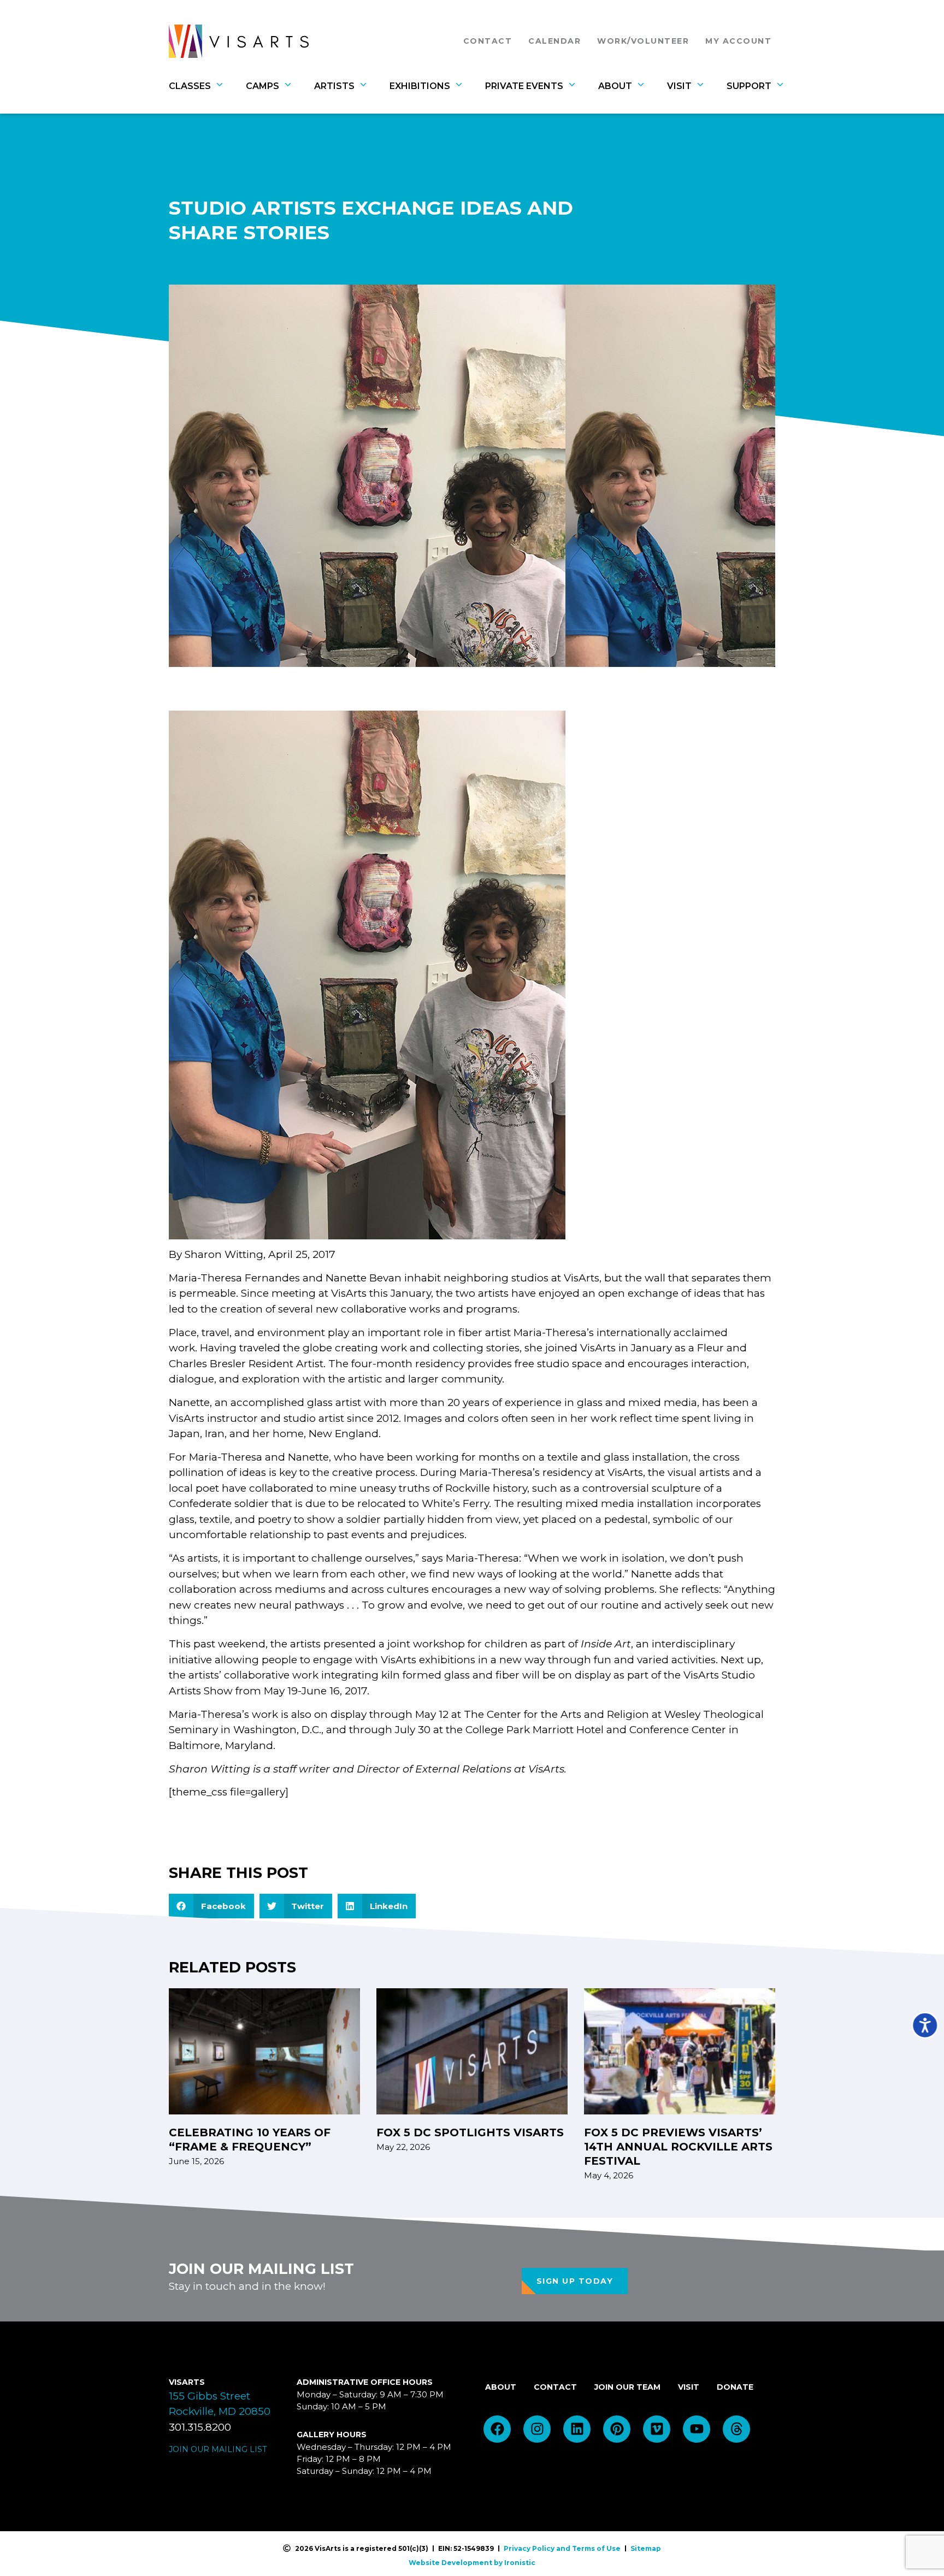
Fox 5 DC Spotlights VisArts (470, 2132)
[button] (211, 1906)
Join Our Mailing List (218, 2449)
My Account (738, 41)
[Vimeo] (657, 2429)
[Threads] (736, 2429)
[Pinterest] (617, 2429)
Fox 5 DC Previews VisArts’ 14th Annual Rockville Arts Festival (678, 2147)
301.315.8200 (200, 2427)
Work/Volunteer (643, 41)
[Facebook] (497, 2429)
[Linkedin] (577, 2429)
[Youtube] (697, 2429)
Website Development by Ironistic (472, 2563)
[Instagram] (537, 2429)
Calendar (554, 41)
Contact (491, 41)
